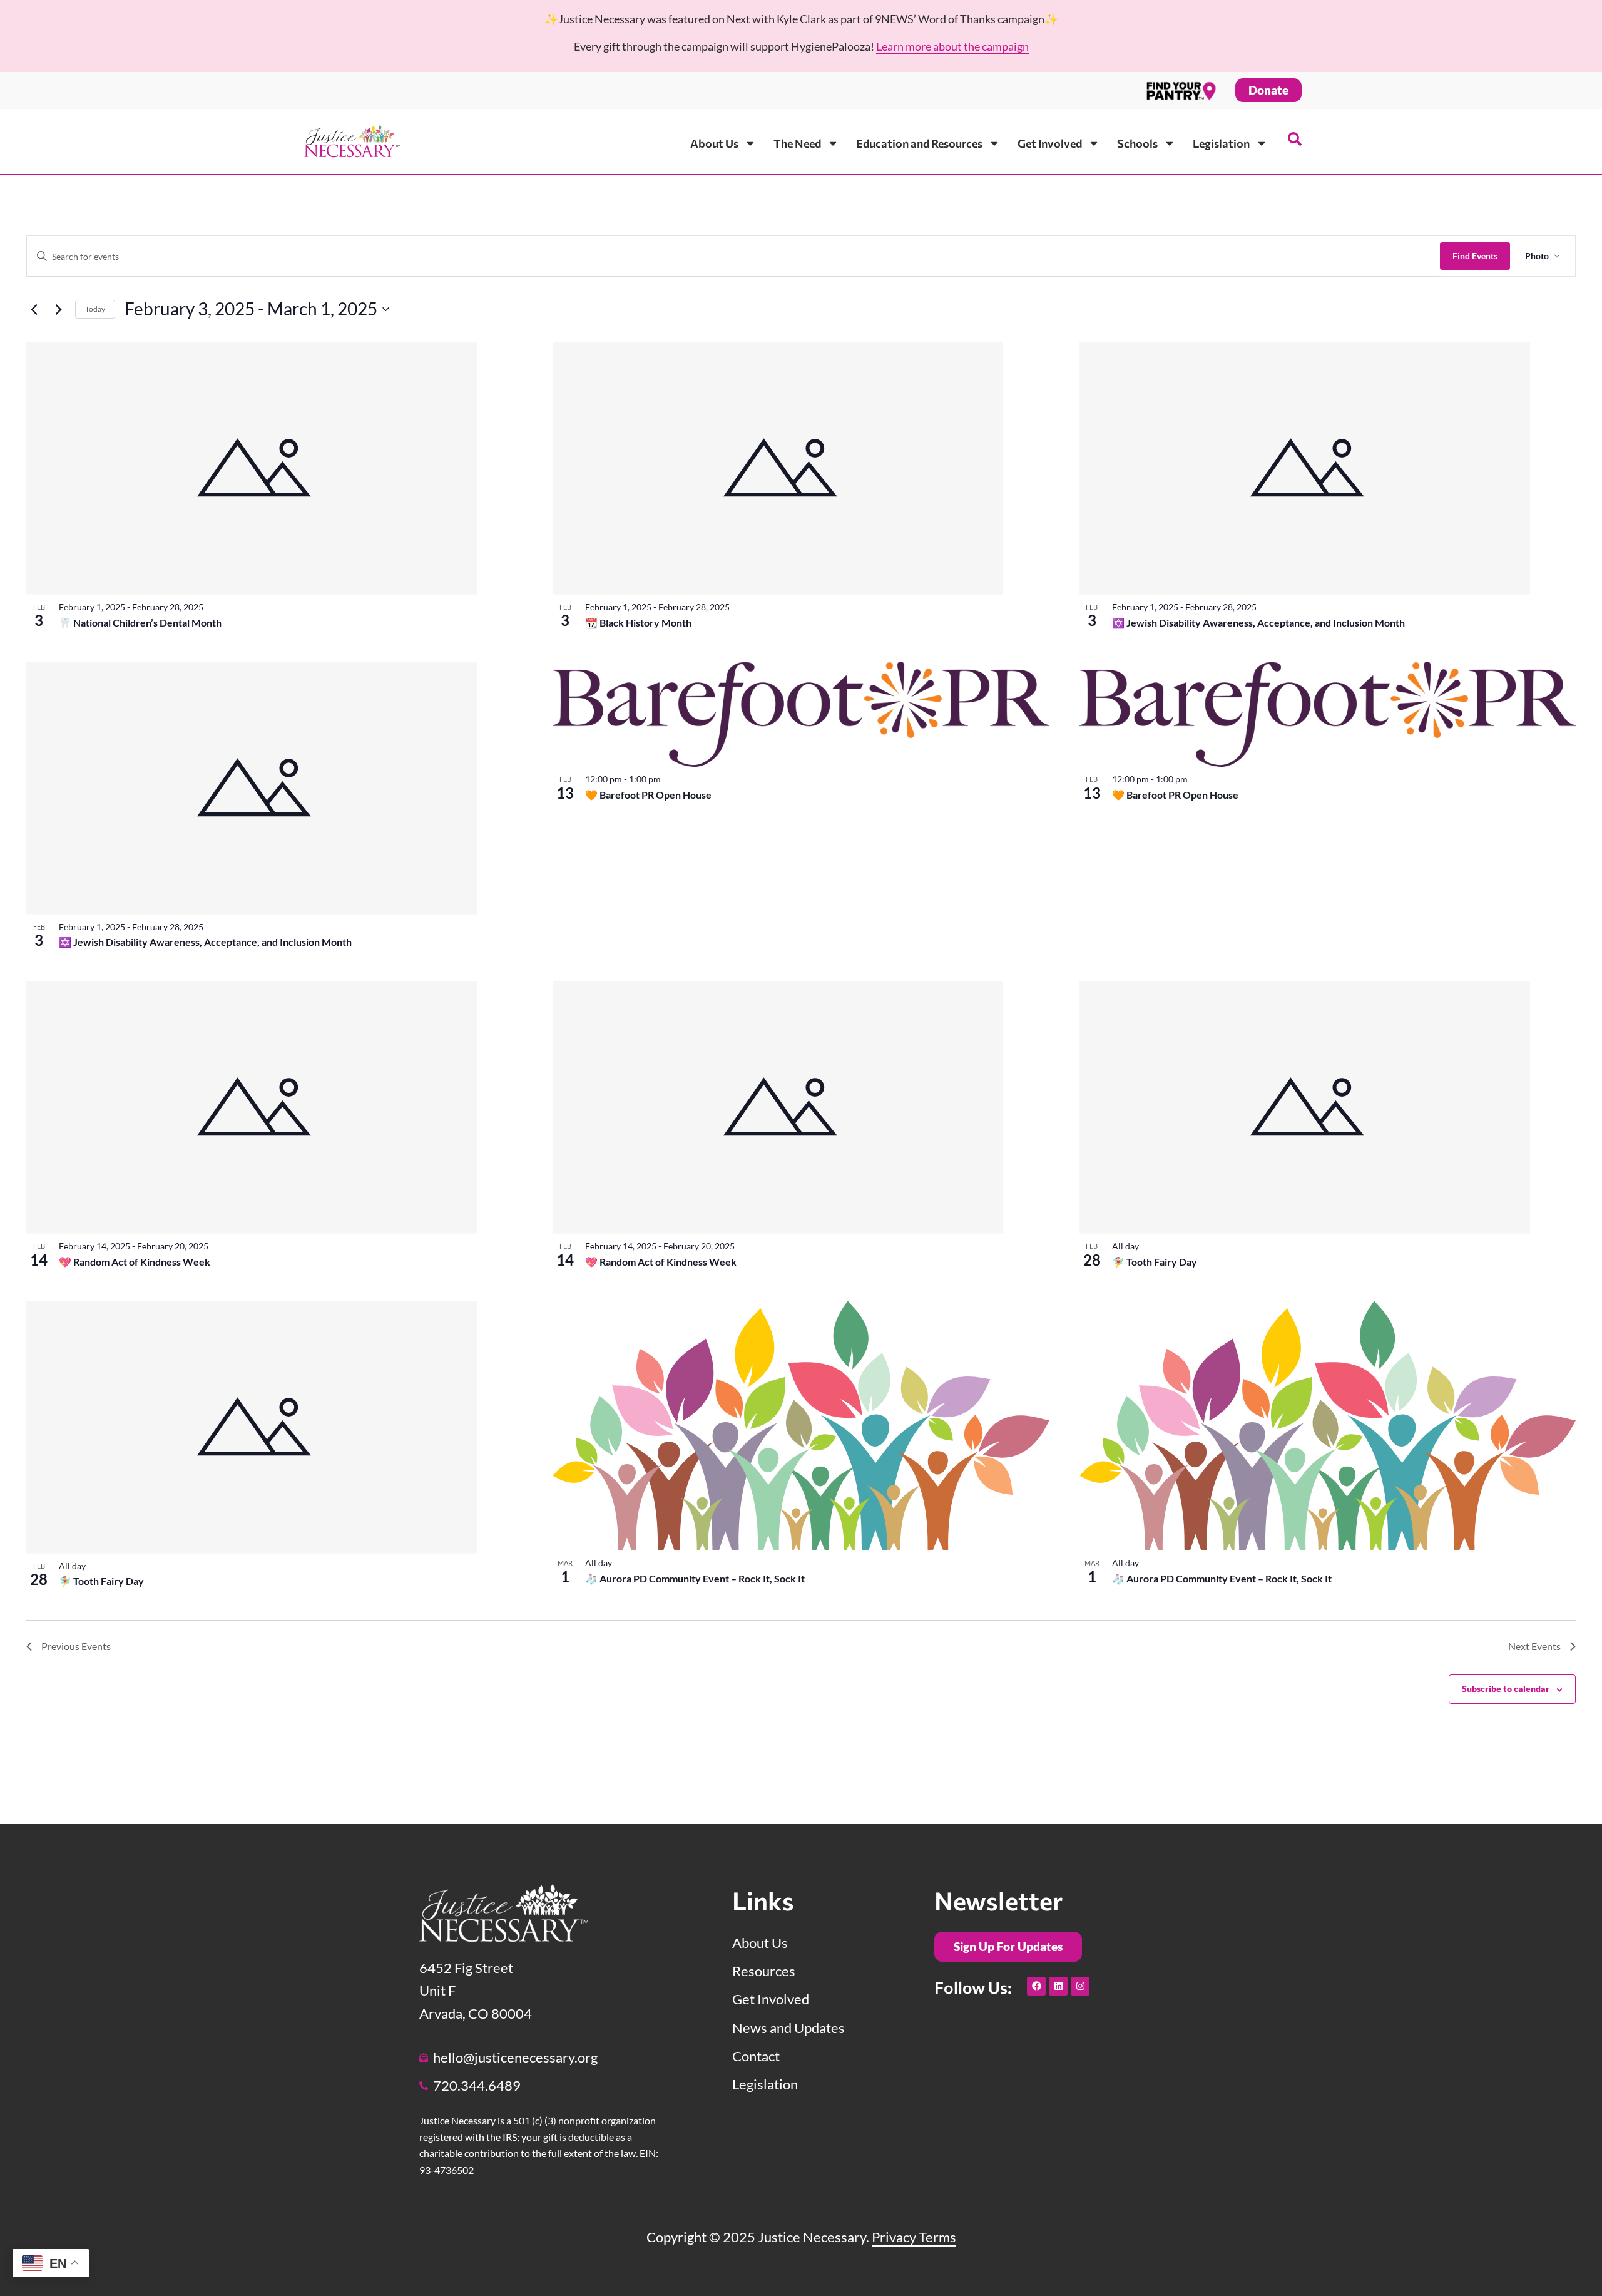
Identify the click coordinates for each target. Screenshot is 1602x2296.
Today (95, 309)
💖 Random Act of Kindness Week (135, 1262)
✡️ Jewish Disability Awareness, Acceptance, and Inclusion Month (1258, 623)
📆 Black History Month (638, 623)
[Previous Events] (34, 309)
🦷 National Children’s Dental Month (140, 623)
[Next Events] (58, 309)
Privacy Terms (914, 2237)
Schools (1137, 143)
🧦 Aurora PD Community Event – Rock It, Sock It (695, 1578)
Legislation (1221, 143)
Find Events (1475, 256)
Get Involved (1050, 143)
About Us (714, 143)
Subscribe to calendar (1506, 1689)
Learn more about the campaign (952, 46)
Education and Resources (919, 143)
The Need (797, 143)
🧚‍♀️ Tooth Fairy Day (1155, 1262)
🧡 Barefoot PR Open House (648, 795)
